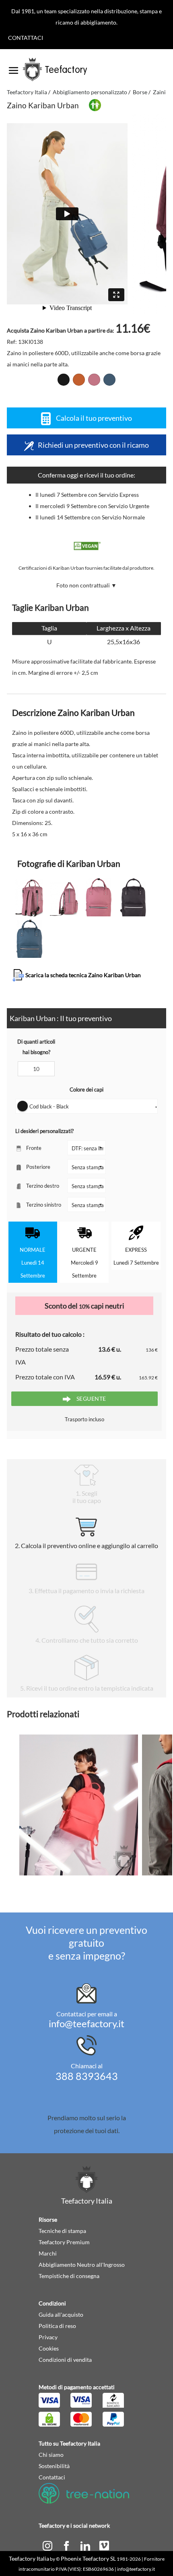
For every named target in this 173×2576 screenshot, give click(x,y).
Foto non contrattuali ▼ (86, 585)
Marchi (48, 2253)
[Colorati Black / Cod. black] (64, 380)
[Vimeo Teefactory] (104, 2545)
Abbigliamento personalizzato (90, 92)
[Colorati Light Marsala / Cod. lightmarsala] (94, 380)
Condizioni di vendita (65, 2360)
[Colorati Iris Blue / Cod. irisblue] (109, 380)
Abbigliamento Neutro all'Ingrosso (82, 2265)
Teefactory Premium (64, 2242)
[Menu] (13, 68)
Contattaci (26, 38)
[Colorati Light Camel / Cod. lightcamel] (79, 380)
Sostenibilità (54, 2466)
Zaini (159, 92)
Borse (140, 92)
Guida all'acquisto (61, 2314)
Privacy (48, 2337)
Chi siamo (51, 2455)
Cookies (49, 2348)
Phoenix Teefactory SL (88, 2558)
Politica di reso (57, 2326)
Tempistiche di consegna (69, 2276)
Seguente (91, 1399)
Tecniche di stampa (62, 2231)
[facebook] (67, 2545)
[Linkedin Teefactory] (86, 2545)
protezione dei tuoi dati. (87, 2130)
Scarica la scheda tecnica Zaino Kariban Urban (82, 975)
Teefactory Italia (27, 92)
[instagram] (48, 2545)
